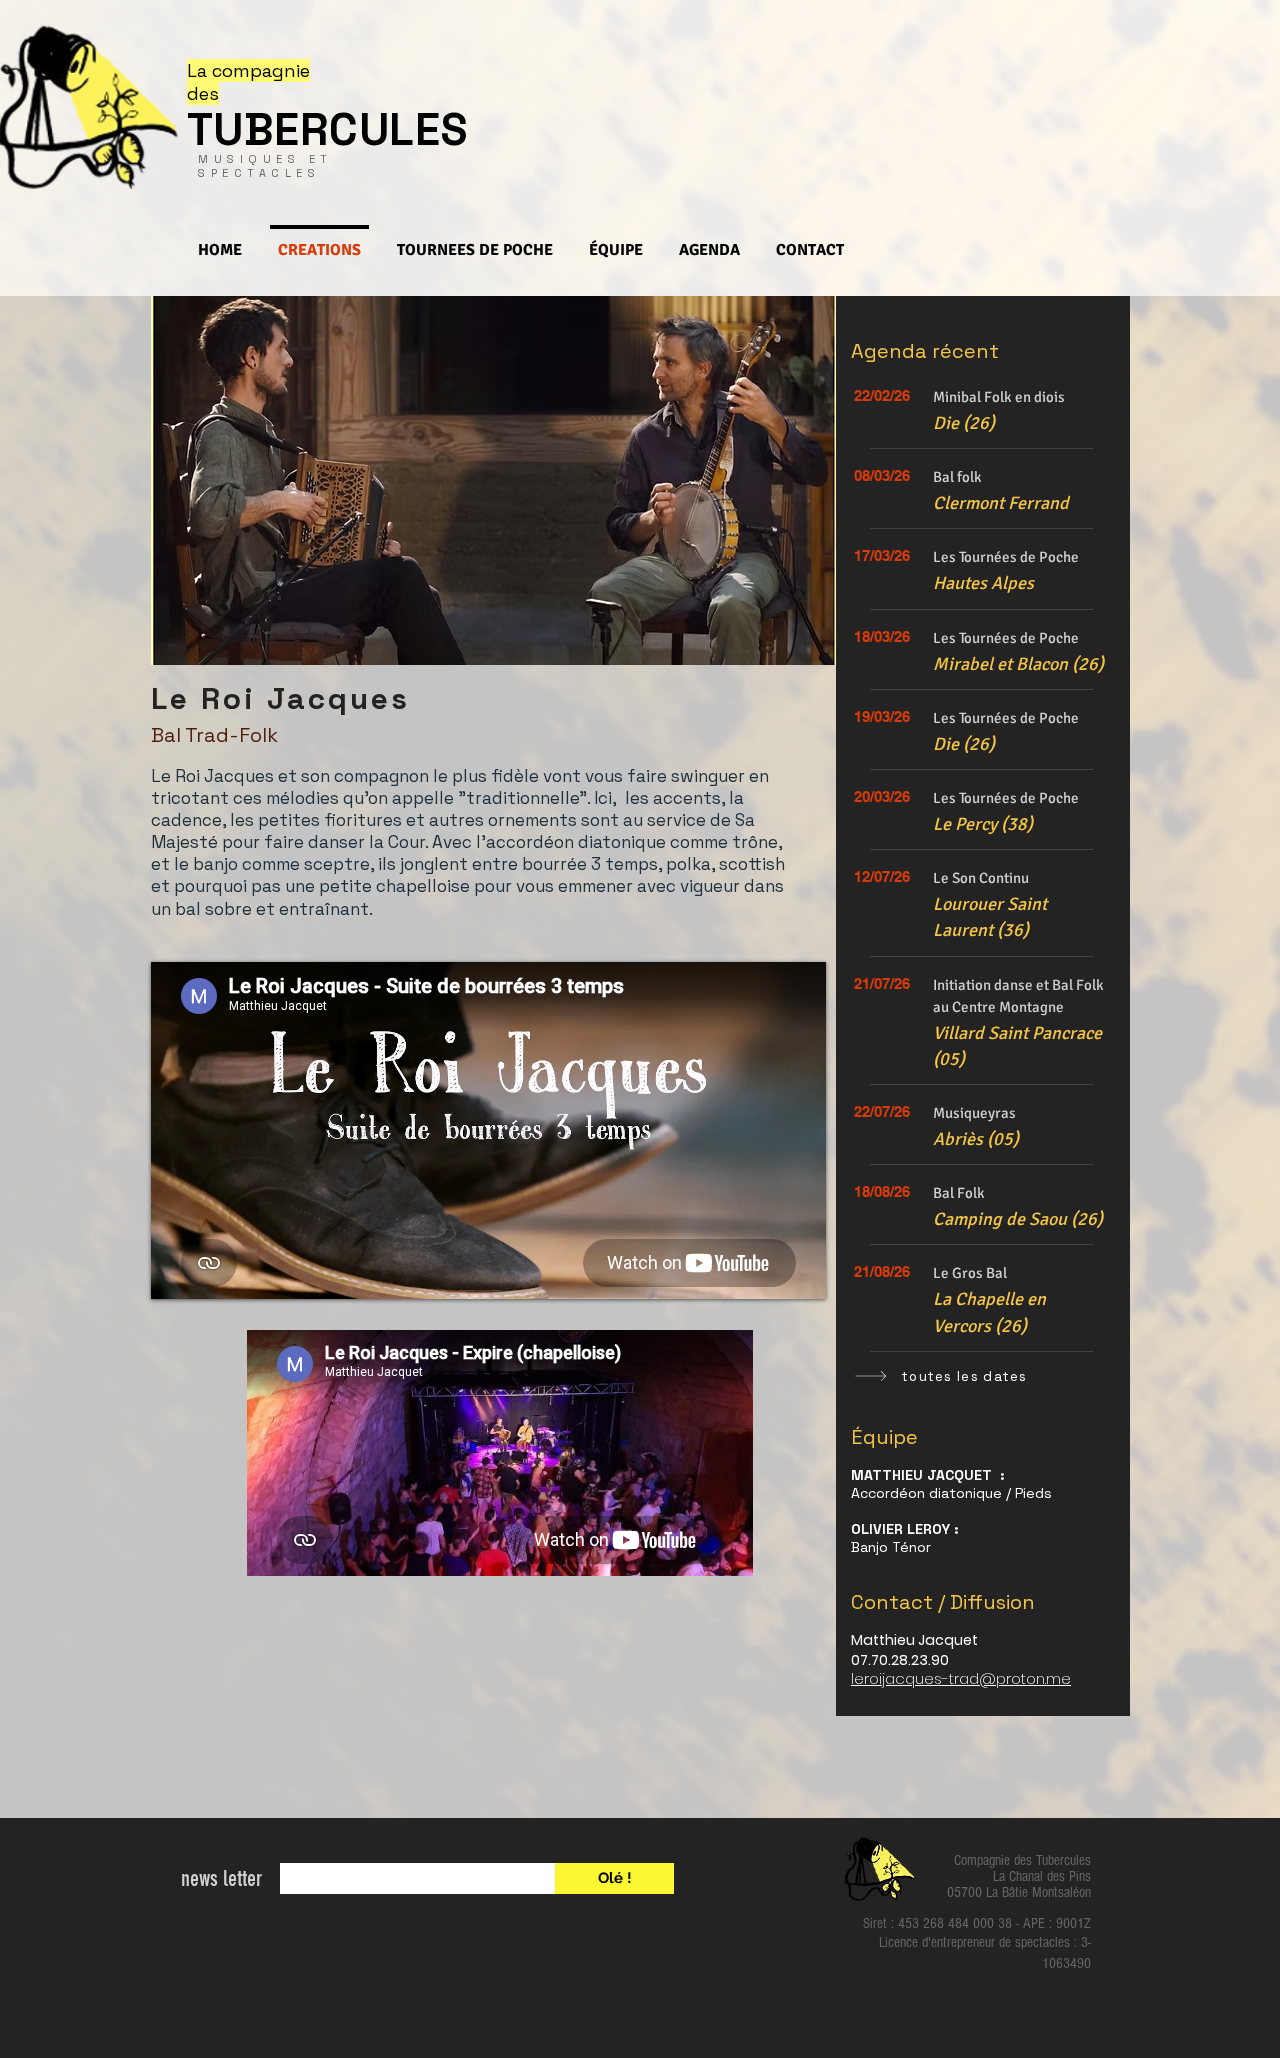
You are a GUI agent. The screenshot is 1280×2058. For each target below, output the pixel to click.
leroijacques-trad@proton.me (961, 1678)
